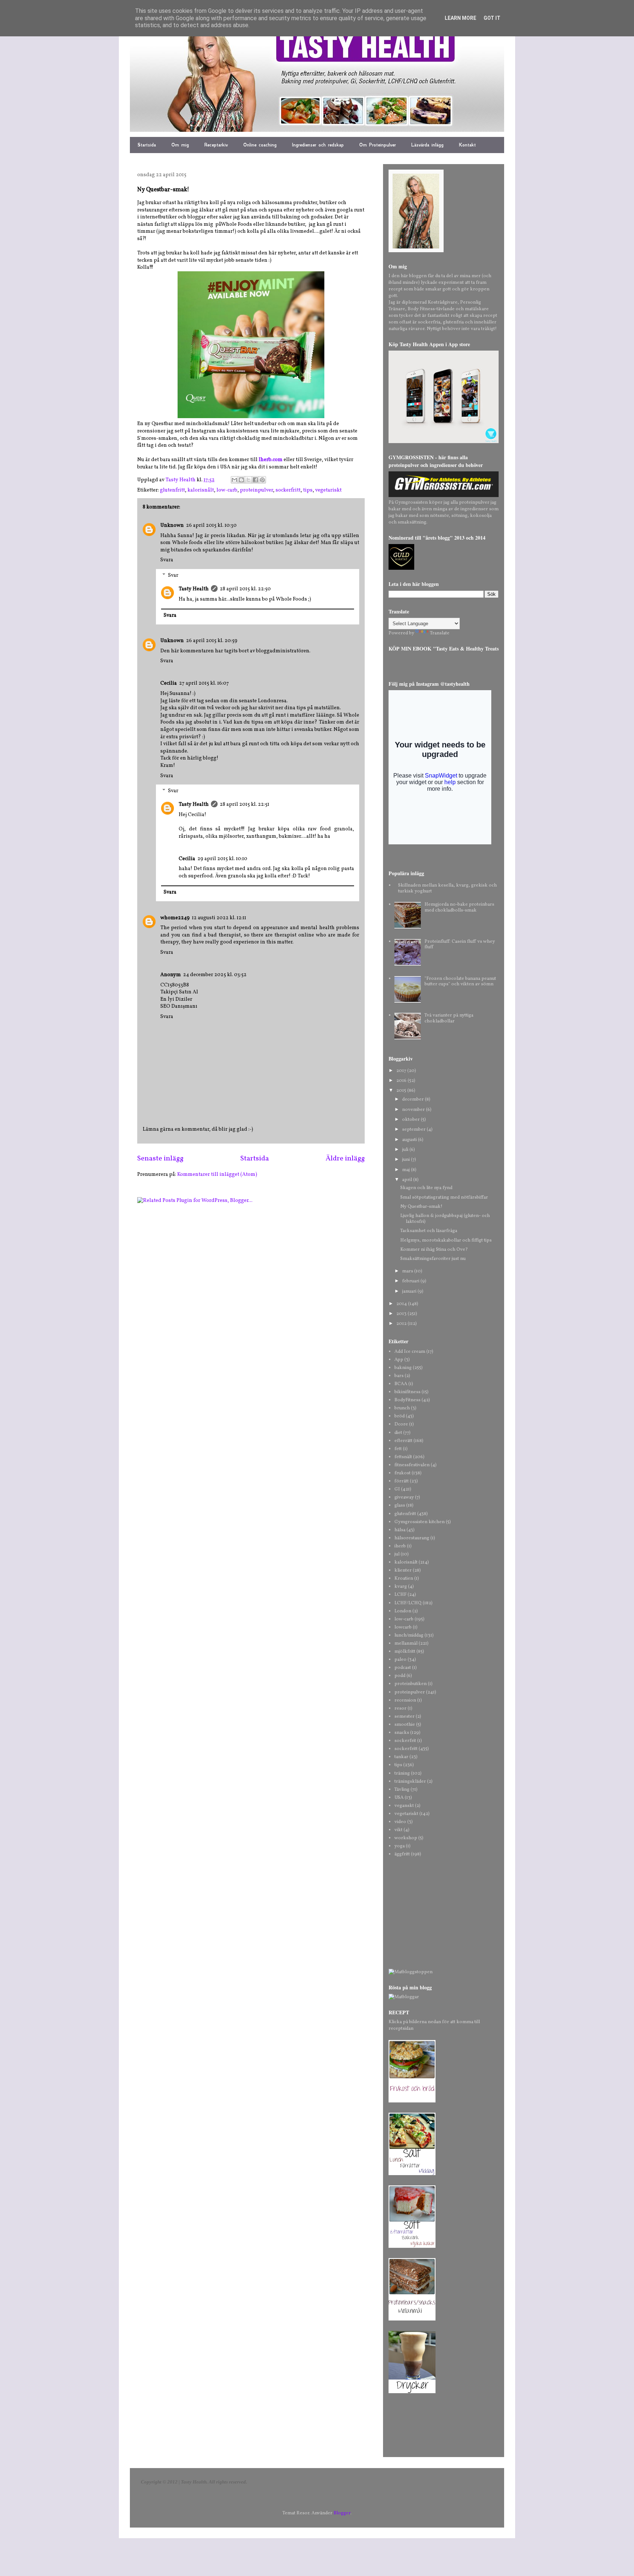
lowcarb (403, 1627)
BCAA (401, 1384)
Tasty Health (194, 589)
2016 (402, 1081)
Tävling (402, 1790)
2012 (402, 1324)
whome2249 (175, 918)
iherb (400, 1546)
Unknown (172, 526)
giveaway (404, 1497)
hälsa (400, 1530)
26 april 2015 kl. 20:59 (212, 641)
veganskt (404, 1806)
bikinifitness (407, 1392)
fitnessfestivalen (412, 1465)
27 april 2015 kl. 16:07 (204, 683)
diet (398, 1433)
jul (397, 1554)
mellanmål (406, 1644)
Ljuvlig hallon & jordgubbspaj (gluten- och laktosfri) (445, 1219)
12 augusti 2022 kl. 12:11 (219, 918)
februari (411, 1281)
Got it (492, 18)
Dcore (401, 1424)
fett (398, 1449)
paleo (400, 1660)
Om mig (180, 145)
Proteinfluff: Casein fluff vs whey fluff (460, 945)
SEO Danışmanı (179, 1006)
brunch (402, 1408)
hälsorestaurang (412, 1538)
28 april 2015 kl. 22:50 (245, 589)
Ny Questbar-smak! (421, 1207)
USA (399, 1798)
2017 (402, 1071)
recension (405, 1700)
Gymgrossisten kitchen (420, 1522)
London (403, 1611)
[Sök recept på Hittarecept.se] (411, 1972)
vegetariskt (328, 490)
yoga (400, 1846)
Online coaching (260, 145)
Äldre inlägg (345, 1159)
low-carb (227, 490)
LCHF (400, 1595)
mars (408, 1271)
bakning (403, 1368)
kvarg (401, 1587)
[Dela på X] (248, 480)
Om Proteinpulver (378, 145)
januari (410, 1291)
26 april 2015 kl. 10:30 (211, 526)
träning (402, 1774)
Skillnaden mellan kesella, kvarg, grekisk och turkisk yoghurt (447, 888)
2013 (402, 1314)
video (400, 1822)
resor (400, 1709)
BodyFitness (407, 1400)
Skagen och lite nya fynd (426, 1188)
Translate (440, 633)
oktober (411, 1120)
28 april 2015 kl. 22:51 (245, 805)
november (414, 1110)
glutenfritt (172, 490)
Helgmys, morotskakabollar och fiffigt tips (446, 1240)
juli (406, 1150)
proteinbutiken (411, 1684)
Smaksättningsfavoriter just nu (433, 1259)
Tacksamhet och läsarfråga (429, 1231)
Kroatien (404, 1579)
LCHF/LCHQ (408, 1603)
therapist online (294, 935)
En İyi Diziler (176, 999)
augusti (410, 1140)
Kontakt (467, 145)
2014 (402, 1304)
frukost (402, 1473)
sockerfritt (288, 490)
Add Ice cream (410, 1352)
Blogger (342, 2513)
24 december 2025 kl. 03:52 (215, 975)
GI (397, 1489)
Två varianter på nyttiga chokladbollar (449, 1018)
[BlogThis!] (241, 480)
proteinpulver (256, 490)
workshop (406, 1838)
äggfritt (402, 1854)
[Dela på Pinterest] (262, 480)
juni (407, 1160)
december (413, 1099)
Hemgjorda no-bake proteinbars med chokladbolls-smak (459, 907)
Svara (167, 560)
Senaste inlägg (160, 1159)
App (399, 1360)
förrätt (402, 1481)
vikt (398, 1830)
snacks (402, 1733)
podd (400, 1676)
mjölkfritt (405, 1652)
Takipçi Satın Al (179, 992)
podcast (403, 1668)
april (408, 1180)
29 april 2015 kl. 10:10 (222, 859)
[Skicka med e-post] (234, 480)
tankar (401, 1757)
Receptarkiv (216, 145)
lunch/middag (409, 1635)
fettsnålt (403, 1457)
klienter (403, 1570)
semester (405, 1717)
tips (308, 490)
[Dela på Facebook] (255, 480)
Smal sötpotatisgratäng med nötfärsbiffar (444, 1198)
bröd (400, 1416)
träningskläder (410, 1782)
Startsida (147, 145)
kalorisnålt (201, 490)
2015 (402, 1091)
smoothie (405, 1725)
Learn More (460, 18)
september (414, 1130)
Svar (173, 575)
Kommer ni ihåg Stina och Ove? (434, 1250)
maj (407, 1170)
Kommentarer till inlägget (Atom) (217, 1175)
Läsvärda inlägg (427, 145)
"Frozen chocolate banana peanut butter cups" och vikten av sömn (460, 982)
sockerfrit (405, 1741)
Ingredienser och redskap (318, 145)
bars (399, 1376)
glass (400, 1506)
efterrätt (403, 1441)
